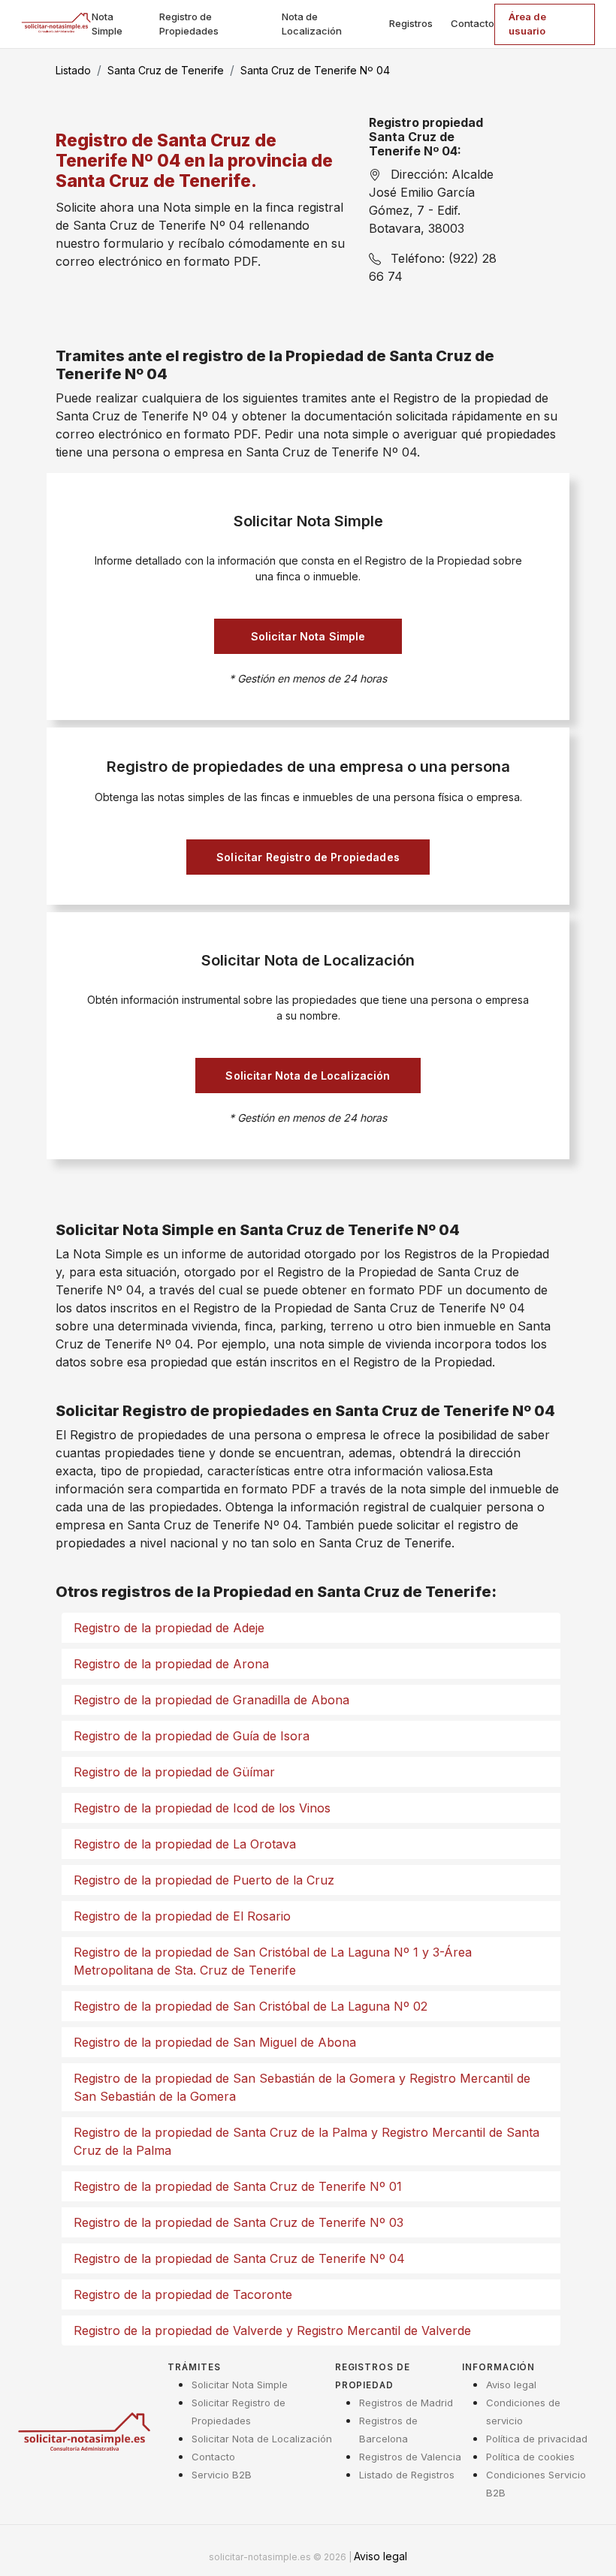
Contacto (473, 23)
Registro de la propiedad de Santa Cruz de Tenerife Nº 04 (239, 2258)
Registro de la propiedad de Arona (171, 1664)
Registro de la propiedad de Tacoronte (183, 2294)
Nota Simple (107, 24)
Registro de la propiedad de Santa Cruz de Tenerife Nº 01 (238, 2186)
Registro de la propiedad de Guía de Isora (192, 1736)
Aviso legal (511, 2385)
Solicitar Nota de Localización (308, 1076)
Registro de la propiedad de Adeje (169, 1628)
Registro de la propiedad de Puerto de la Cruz (204, 1880)
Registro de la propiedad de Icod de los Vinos (202, 1808)
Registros (411, 23)
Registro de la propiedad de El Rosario (182, 1916)
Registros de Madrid (406, 2403)
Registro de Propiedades (189, 24)
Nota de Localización (312, 24)
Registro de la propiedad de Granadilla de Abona (211, 1700)
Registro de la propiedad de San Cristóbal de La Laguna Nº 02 (251, 2006)
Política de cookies (530, 2457)
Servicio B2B (222, 2475)
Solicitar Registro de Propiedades (308, 857)
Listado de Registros (407, 2475)
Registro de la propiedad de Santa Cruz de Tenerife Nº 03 (239, 2222)
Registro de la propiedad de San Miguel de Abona (215, 2042)
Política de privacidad (537, 2439)
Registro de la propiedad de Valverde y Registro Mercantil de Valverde (272, 2330)
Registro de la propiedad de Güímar (174, 1772)
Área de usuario (527, 24)
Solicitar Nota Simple (308, 636)
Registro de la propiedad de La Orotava (185, 1844)
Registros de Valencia (410, 2457)
